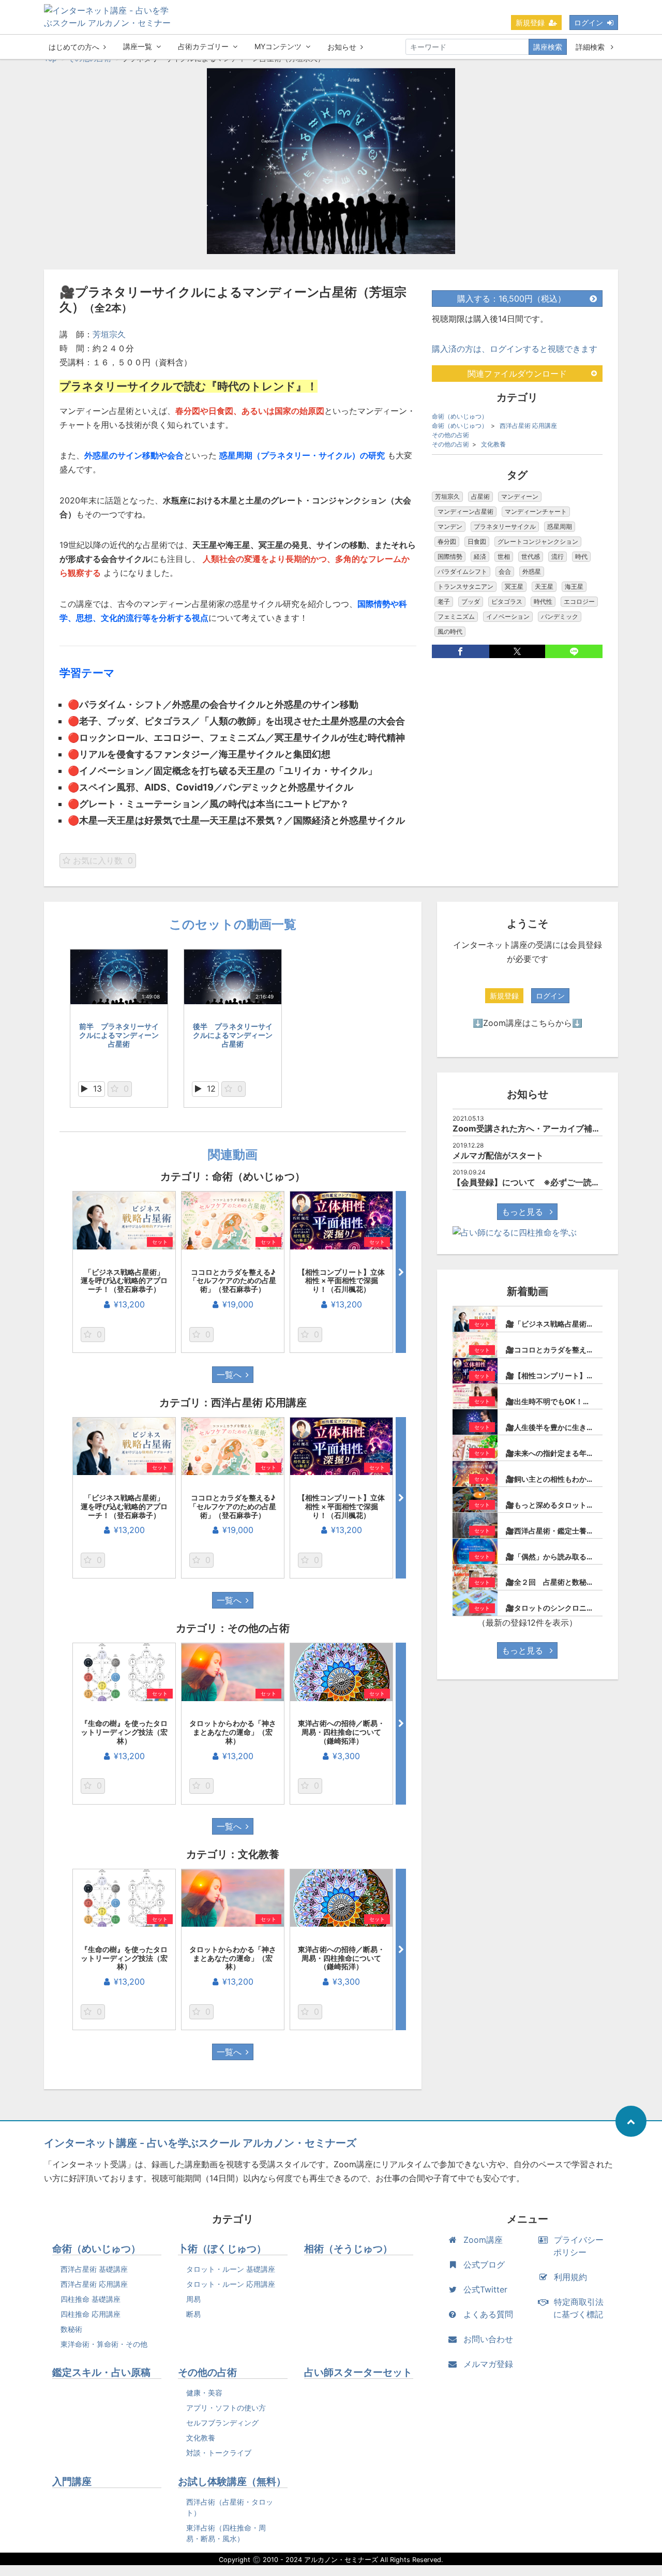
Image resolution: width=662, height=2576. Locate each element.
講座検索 (548, 47)
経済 (480, 556)
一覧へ (229, 1375)
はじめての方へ (74, 47)
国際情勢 (450, 556)
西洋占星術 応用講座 (528, 426)
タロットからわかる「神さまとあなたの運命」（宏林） (233, 1732)
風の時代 (450, 631)
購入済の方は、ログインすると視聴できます (515, 349)
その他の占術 (450, 435)
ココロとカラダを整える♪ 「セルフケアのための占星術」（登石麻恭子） (236, 1281)
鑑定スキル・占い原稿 (101, 2372)
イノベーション (508, 616)
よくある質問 (488, 2314)
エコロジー (579, 601)
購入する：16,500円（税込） (511, 299)
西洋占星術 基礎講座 (94, 2269)
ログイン (589, 23)
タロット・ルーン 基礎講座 (231, 2269)
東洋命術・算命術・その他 (104, 2344)
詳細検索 (591, 47)
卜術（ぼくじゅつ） (222, 2249)
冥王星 (514, 586)
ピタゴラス (507, 601)
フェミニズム (456, 616)
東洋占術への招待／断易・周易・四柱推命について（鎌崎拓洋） (341, 1732)
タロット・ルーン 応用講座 (231, 2284)
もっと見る (524, 1212)
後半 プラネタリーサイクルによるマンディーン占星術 (233, 1035)
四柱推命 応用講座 (91, 2314)
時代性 (543, 601)
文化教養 (493, 444)
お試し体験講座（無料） (232, 2482)
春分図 (447, 541)
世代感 (531, 556)
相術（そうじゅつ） (348, 2249)
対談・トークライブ (219, 2453)
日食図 (477, 541)
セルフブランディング (222, 2423)
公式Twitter (485, 2289)
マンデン (450, 526)
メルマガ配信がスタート (498, 1155)
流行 (558, 556)
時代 (581, 556)
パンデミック (560, 616)
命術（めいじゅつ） (460, 416)
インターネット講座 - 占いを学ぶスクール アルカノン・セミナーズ (200, 2143)
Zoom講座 (483, 2240)
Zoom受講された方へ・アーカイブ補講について (543, 1128)
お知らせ (342, 47)
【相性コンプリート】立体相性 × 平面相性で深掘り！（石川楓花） (341, 1281)
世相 (504, 556)
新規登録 (530, 23)
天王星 (544, 586)
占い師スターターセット (358, 2372)
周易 (193, 2299)
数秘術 (71, 2329)
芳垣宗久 (109, 334)
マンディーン (520, 496)
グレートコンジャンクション (538, 541)
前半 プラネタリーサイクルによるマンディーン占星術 (119, 1035)
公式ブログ (484, 2265)
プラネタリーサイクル (505, 526)
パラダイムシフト (462, 571)
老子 (444, 601)
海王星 (574, 586)
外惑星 (532, 571)
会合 (505, 571)
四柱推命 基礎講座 (91, 2299)
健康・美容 (204, 2393)
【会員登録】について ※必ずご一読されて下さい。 (551, 1182)
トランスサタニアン (465, 586)
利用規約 (570, 2277)
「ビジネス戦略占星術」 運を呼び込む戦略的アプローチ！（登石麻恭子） (126, 1281)
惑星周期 (560, 526)
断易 (193, 2314)
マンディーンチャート (536, 511)
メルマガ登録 (488, 2364)
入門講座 (72, 2482)
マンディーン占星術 (465, 511)
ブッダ (471, 601)
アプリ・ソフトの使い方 (226, 2408)
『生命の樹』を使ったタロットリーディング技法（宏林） (124, 1732)
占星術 (480, 496)
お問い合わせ (488, 2339)
